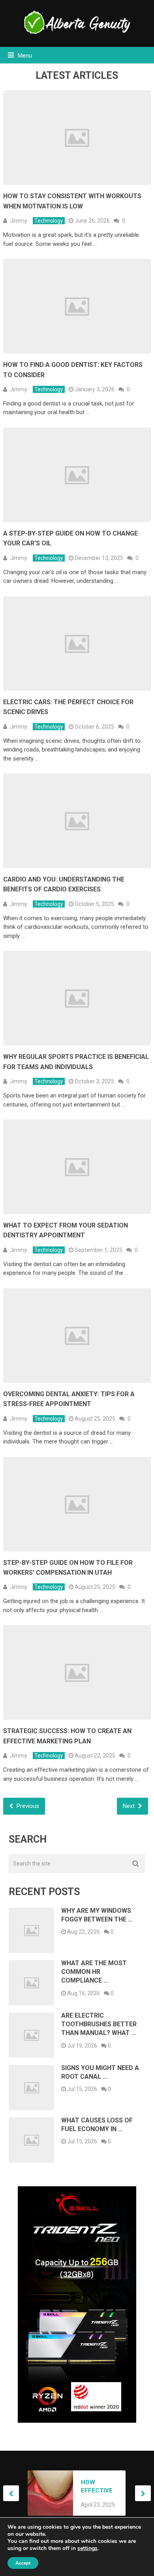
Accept (23, 2563)
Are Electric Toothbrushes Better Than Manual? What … (99, 2024)
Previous (27, 1806)
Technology (49, 221)
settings (87, 2548)
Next (130, 1806)
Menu (25, 56)
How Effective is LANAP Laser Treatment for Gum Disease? (99, 2487)
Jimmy (19, 221)
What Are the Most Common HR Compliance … (94, 1972)
